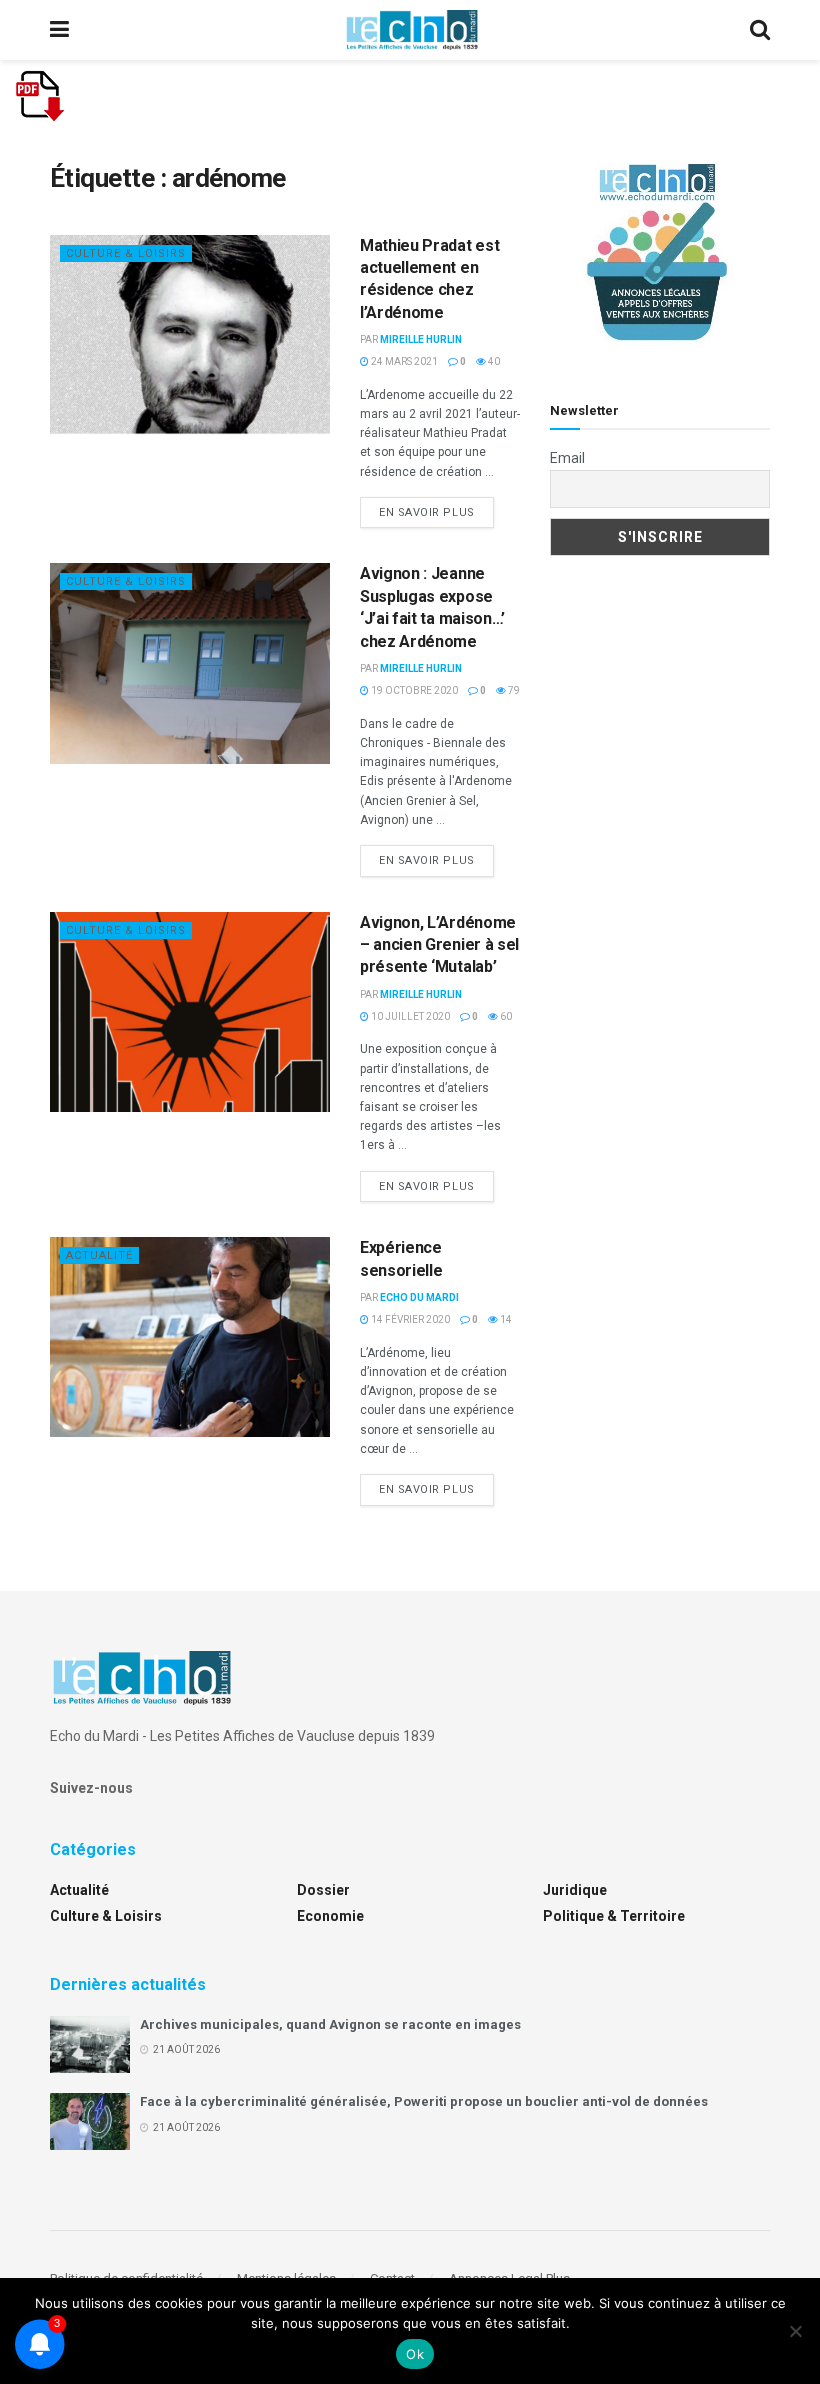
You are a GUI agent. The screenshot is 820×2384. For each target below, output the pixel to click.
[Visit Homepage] (412, 30)
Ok (415, 2354)
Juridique (575, 1890)
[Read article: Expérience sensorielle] (190, 1337)
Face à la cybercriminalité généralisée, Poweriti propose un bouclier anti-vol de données (424, 2101)
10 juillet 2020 (409, 1016)
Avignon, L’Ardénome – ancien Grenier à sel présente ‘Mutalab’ (439, 945)
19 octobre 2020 (413, 690)
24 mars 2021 (403, 361)
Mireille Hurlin (421, 339)
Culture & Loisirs (126, 253)
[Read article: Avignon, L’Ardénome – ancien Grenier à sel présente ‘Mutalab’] (190, 1012)
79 (513, 690)
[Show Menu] (59, 30)
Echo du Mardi (419, 1297)
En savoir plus (436, 512)
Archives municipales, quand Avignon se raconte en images (330, 2024)
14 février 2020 (409, 1319)
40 (493, 361)
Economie (330, 1916)
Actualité (99, 1255)
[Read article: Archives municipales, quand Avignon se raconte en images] (90, 2044)
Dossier (323, 1890)
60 (505, 1016)
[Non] (795, 2331)
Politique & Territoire (614, 1916)
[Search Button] (760, 30)
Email (567, 458)
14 (505, 1319)
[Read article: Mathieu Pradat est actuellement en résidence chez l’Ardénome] (190, 335)
